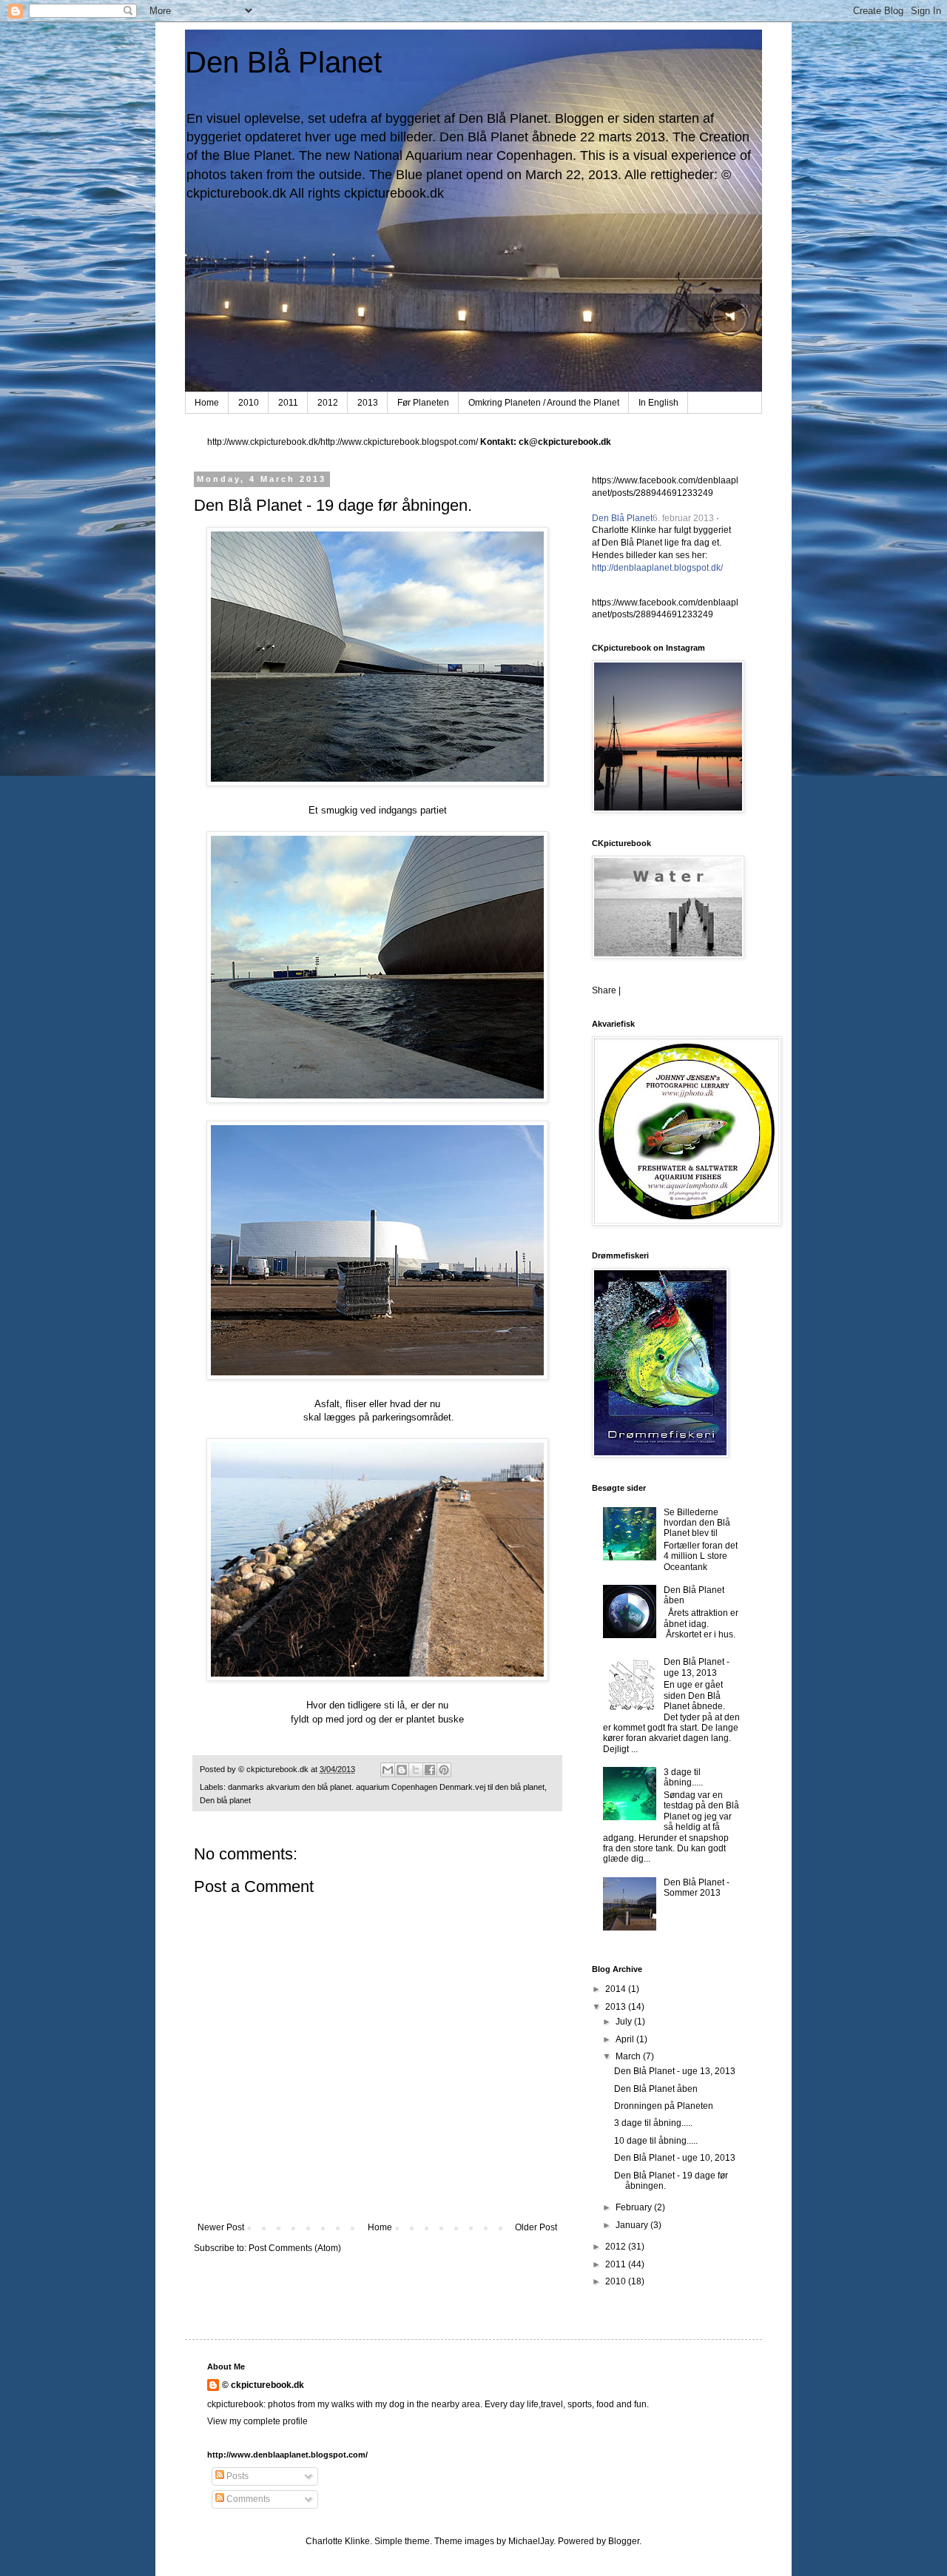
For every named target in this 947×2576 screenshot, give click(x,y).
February (635, 2207)
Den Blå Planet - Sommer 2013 (697, 1888)
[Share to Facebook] (430, 1770)
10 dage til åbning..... (656, 2141)
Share (604, 990)
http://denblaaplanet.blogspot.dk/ (657, 568)
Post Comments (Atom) (295, 2248)
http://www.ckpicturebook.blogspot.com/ (399, 442)
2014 (617, 1989)
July (625, 2022)
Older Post (536, 2227)
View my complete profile (257, 2421)
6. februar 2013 (683, 518)
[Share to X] (416, 1770)
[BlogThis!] (402, 1770)
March (629, 2056)
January (633, 2225)
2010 (249, 403)
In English (658, 403)
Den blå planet (225, 1800)
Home (207, 403)
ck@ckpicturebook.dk (565, 442)
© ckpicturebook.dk (263, 2385)
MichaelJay (531, 2541)
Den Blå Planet (283, 62)
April (626, 2039)
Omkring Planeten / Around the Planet (544, 403)
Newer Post (221, 2227)
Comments (247, 2499)
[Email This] (388, 1770)
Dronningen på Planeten (664, 2106)
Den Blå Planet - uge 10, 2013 (675, 2158)
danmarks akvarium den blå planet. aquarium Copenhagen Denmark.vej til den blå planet (386, 1787)
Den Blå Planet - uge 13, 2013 (697, 1667)
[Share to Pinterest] (444, 1770)
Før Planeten (423, 403)
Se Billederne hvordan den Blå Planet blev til (697, 1523)
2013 (368, 403)
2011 (288, 403)
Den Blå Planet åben (656, 2089)
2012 (328, 403)
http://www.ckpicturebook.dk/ (264, 442)
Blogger (624, 2541)
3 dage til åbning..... (683, 1777)
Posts (236, 2476)
